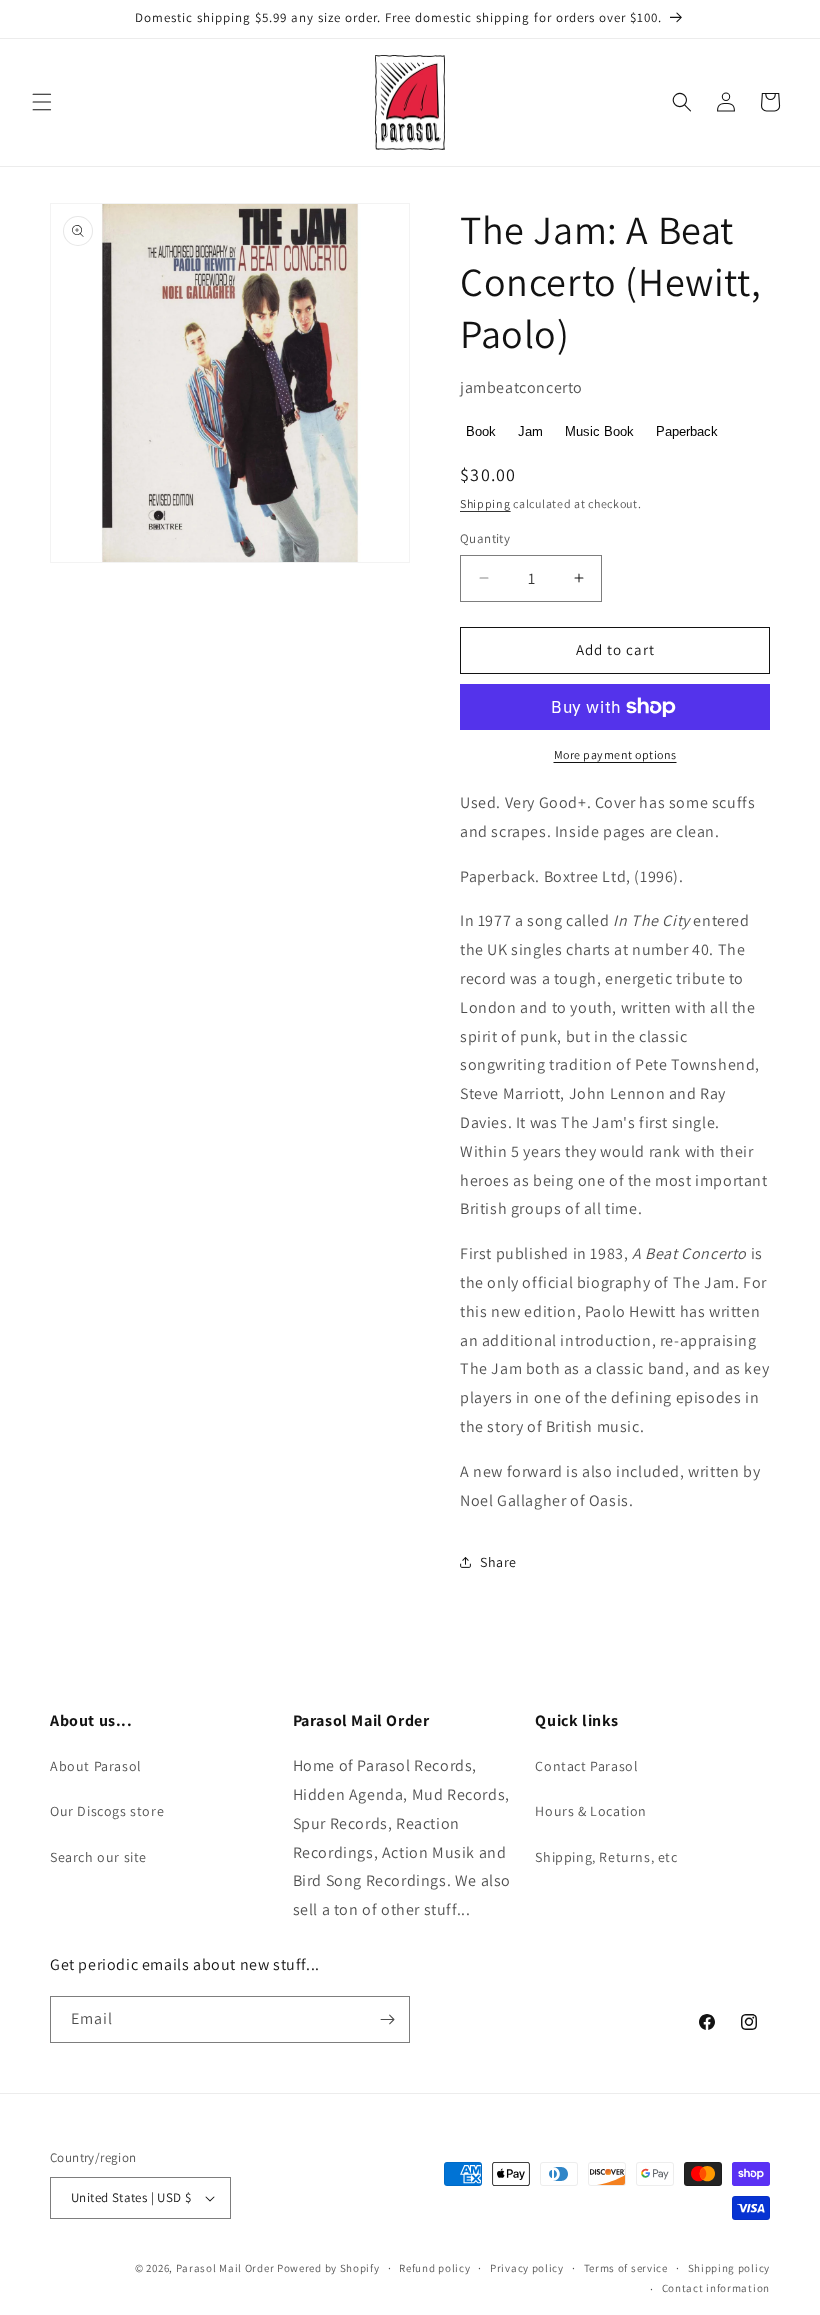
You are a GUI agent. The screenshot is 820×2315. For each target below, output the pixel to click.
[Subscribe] (387, 2019)
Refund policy (434, 2268)
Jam (530, 431)
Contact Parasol (586, 1766)
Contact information (716, 2288)
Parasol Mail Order (225, 2268)
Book (481, 431)
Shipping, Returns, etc (606, 1857)
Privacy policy (527, 2268)
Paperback (687, 431)
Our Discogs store (107, 1811)
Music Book (599, 431)
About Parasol (96, 1766)
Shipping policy (729, 2268)
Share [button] (498, 1562)
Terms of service (626, 2268)
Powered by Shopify (328, 2268)
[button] (42, 102)
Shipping (485, 503)
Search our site (98, 1857)
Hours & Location (591, 1811)
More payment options (615, 754)
